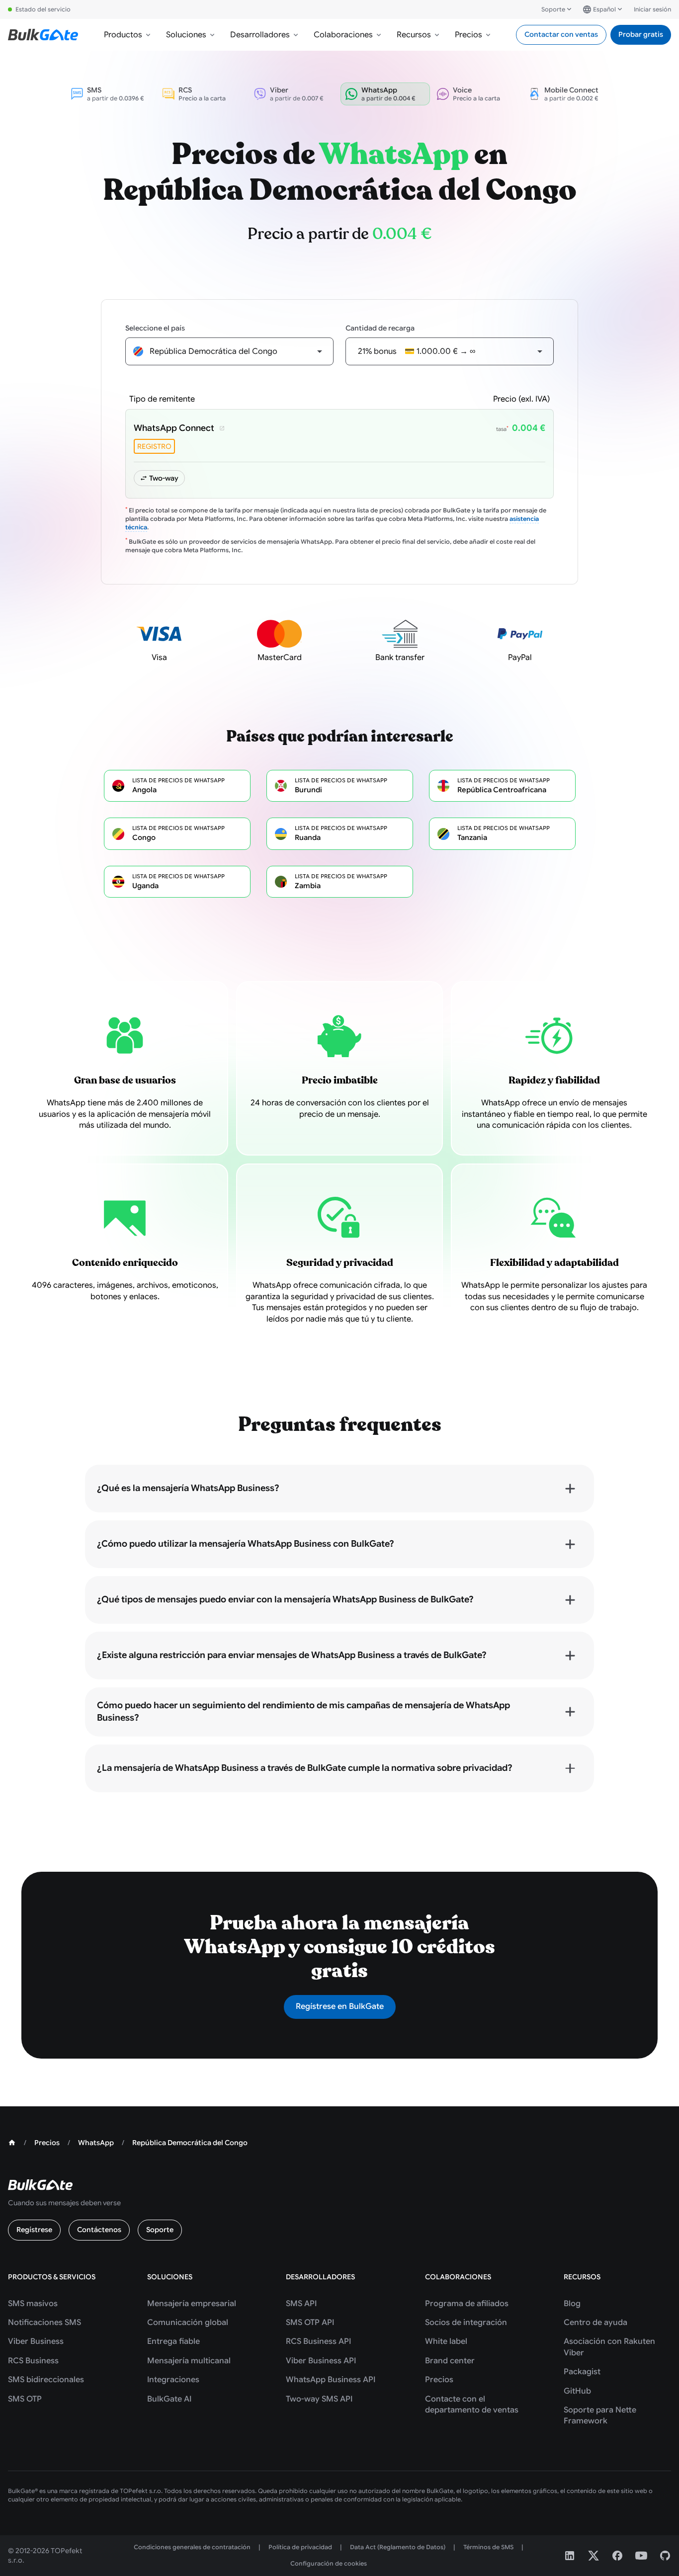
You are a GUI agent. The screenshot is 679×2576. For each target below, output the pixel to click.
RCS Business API (318, 2341)
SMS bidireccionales (46, 2380)
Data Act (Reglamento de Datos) (398, 2547)
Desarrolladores (260, 35)
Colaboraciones (343, 35)
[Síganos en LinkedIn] (570, 2556)
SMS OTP (25, 2399)
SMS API (301, 2304)
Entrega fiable (173, 2341)
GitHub (577, 2391)
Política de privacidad (300, 2547)
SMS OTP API (310, 2323)
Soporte (553, 9)
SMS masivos (33, 2304)
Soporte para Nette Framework (600, 2415)
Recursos (414, 35)
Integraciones (173, 2380)
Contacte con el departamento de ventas (472, 2405)
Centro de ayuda (595, 2323)
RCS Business (33, 2361)
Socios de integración (466, 2323)
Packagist (582, 2372)
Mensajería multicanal (189, 2361)
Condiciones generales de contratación (192, 2547)
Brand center (450, 2361)
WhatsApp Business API (331, 2380)
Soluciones (186, 35)
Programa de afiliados (467, 2304)
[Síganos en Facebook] (617, 2556)
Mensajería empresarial (192, 2304)
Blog (572, 2304)
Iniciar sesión (652, 9)
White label (446, 2341)
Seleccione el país (155, 328)
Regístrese (34, 2230)
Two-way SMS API (319, 2399)
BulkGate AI (169, 2399)
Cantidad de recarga (380, 328)
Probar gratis (641, 34)
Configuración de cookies (329, 2563)
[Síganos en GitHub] (665, 2556)
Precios (468, 35)
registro (154, 446)
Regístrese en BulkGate (340, 2006)
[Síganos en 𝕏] (594, 2556)
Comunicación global (188, 2323)
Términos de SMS (488, 2547)
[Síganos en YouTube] (641, 2556)
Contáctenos (99, 2230)
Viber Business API (321, 2361)
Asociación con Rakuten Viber (609, 2347)
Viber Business (36, 2341)
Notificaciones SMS (44, 2323)
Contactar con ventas (561, 34)
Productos (123, 35)
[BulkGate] (43, 35)
